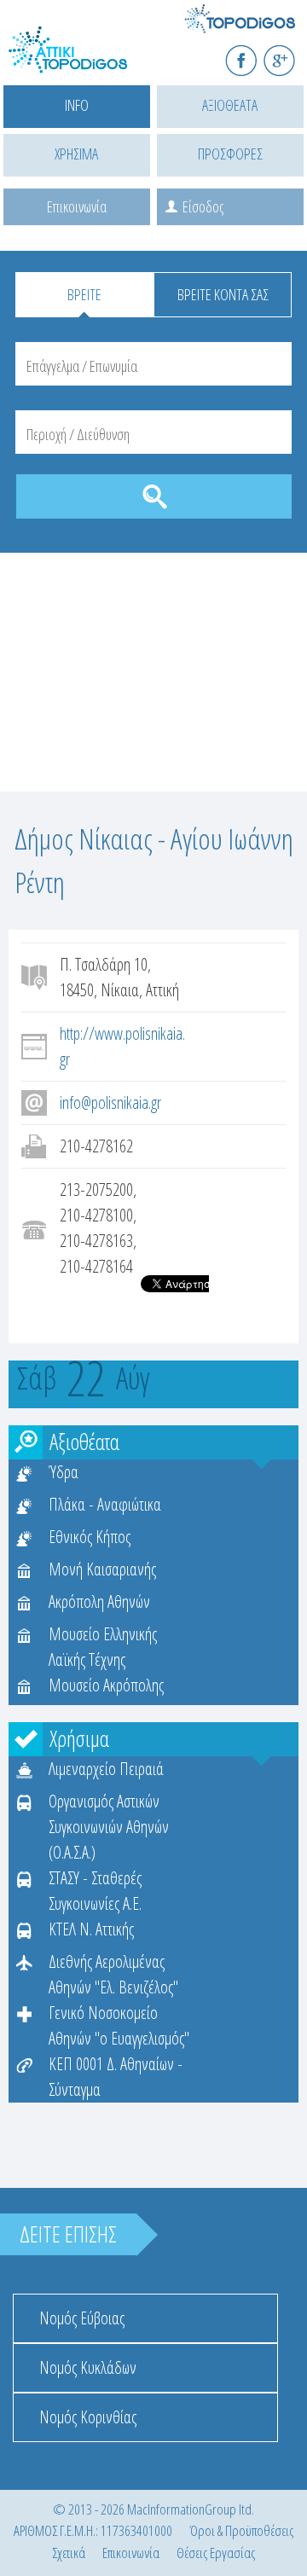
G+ (290, 53)
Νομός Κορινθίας (88, 2417)
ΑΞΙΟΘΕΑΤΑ (230, 105)
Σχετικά (69, 2553)
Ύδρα (64, 1472)
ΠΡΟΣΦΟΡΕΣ (230, 154)
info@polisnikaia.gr (110, 1102)
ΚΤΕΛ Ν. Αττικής (91, 1929)
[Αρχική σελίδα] (85, 60)
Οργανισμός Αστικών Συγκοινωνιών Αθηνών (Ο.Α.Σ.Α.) (109, 1827)
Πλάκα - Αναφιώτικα (105, 1504)
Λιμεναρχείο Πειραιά (106, 1769)
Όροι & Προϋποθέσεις (241, 2530)
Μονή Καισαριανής (102, 1569)
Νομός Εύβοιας (82, 2318)
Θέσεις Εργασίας (216, 2553)
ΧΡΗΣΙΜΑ (76, 154)
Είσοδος (203, 206)
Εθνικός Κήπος (90, 1537)
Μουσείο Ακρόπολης (106, 1685)
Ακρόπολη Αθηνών (99, 1601)
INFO (77, 105)
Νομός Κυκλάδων (88, 2367)
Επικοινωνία (77, 206)
